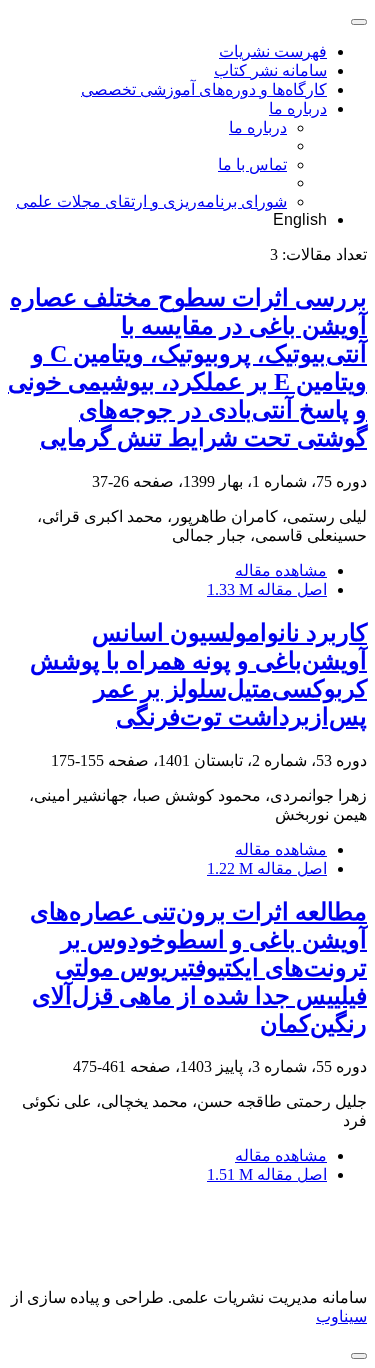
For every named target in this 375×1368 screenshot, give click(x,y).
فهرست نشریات (273, 51)
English (300, 219)
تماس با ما (252, 164)
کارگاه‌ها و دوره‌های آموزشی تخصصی (204, 89)
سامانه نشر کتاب (270, 70)
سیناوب (341, 1316)
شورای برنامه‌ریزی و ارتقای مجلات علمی (151, 201)
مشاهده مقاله (281, 570)
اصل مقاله (267, 589)
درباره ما (298, 108)
